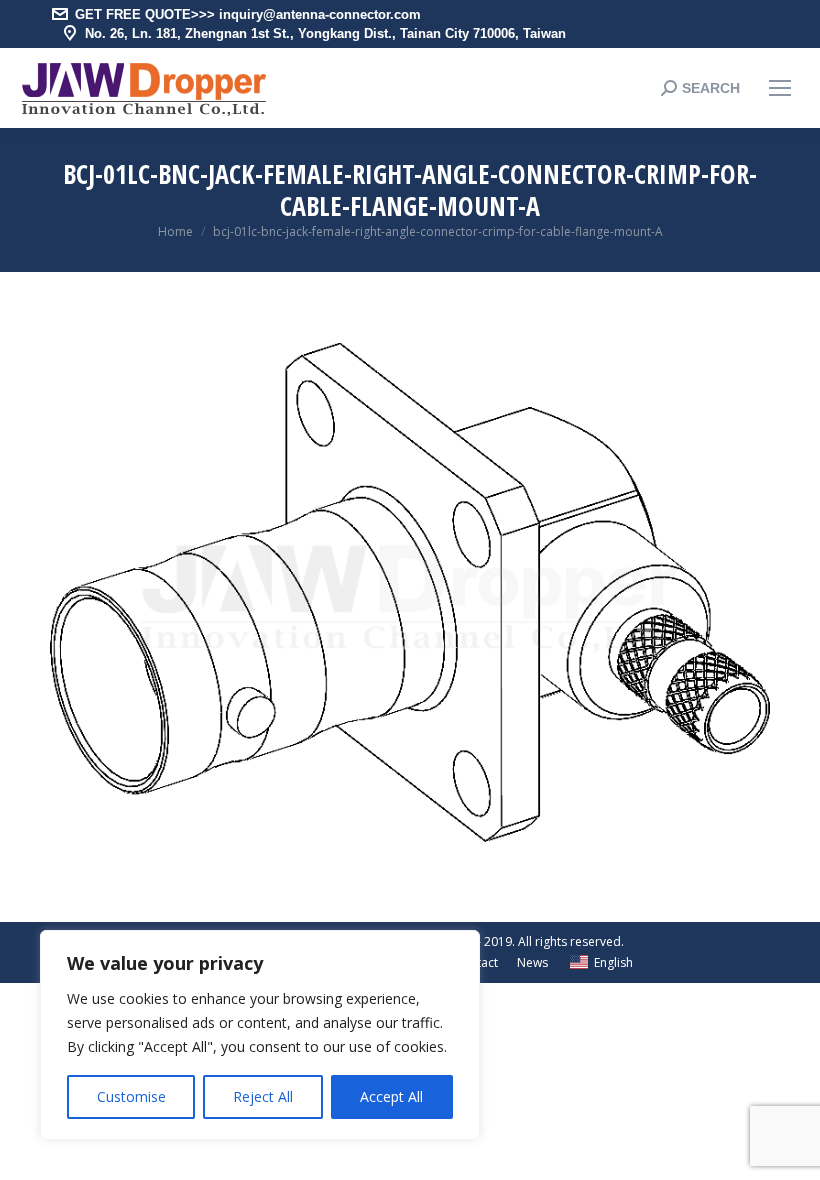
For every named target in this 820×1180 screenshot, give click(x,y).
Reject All (263, 1096)
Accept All (391, 1096)
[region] (260, 1035)
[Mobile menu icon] (780, 88)
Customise (131, 1096)
